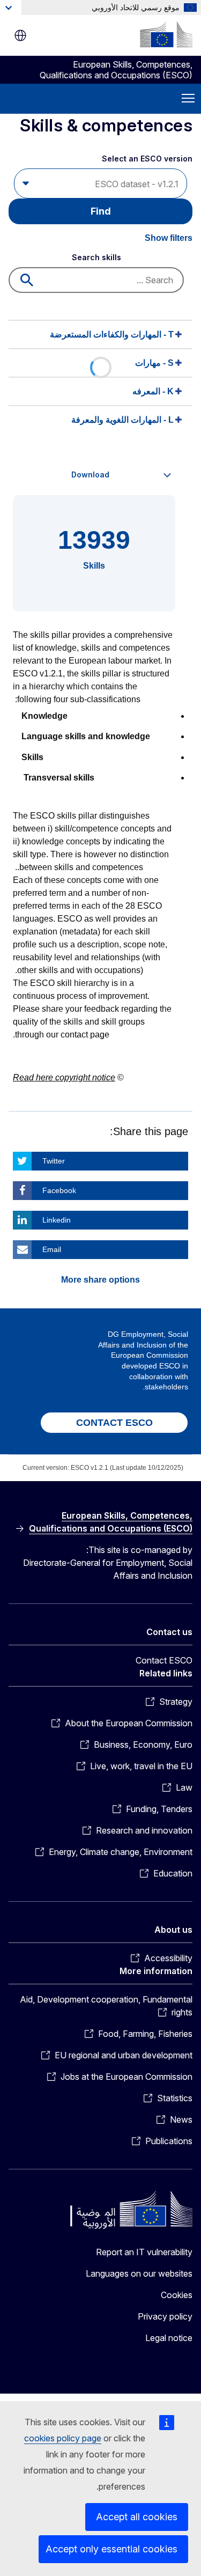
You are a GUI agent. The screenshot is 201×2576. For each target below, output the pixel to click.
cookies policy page (63, 2438)
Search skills (96, 257)
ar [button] (20, 35)
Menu (188, 99)
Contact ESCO (164, 1660)
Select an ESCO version (147, 159)
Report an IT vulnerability (144, 2252)
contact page (85, 1035)
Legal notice (169, 2338)
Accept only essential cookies (111, 2549)
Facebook (59, 1190)
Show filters (169, 238)
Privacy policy (165, 2316)
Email (52, 1249)
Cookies (177, 2295)
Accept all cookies (137, 2517)
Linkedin (57, 1220)
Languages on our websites (139, 2273)
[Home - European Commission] (166, 34)
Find (101, 211)
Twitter (54, 1161)
